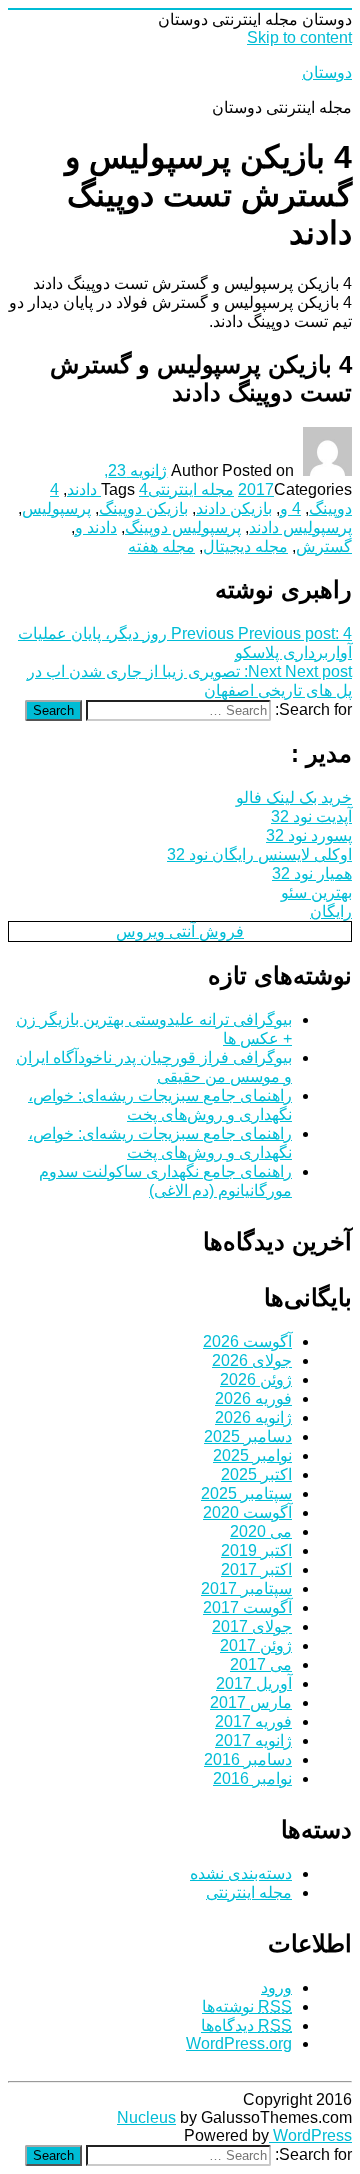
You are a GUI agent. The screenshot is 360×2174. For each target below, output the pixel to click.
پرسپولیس (56, 508)
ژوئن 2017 (256, 1645)
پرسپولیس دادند (300, 527)
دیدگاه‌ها (246, 2025)
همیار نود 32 (312, 873)
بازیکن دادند (234, 508)
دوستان (327, 72)
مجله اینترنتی (191, 489)
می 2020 (261, 1531)
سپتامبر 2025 (246, 1493)
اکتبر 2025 (256, 1474)
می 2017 (261, 1664)
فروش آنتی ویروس (180, 931)
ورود (276, 1987)
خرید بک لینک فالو (294, 797)
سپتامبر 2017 (246, 1588)
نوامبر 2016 (252, 1778)
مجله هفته (161, 546)
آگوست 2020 (247, 1512)
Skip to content (299, 37)
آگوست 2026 (247, 1341)
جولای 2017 (252, 1626)
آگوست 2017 (247, 1607)
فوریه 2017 (253, 1721)
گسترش (324, 546)
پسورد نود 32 (309, 835)
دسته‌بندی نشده (241, 1873)
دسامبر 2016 (248, 1759)
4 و (290, 508)
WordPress (310, 2135)
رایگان (331, 911)
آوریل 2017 (254, 1683)
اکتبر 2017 (256, 1569)
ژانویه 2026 (253, 1417)
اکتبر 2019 (256, 1550)
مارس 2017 (251, 1702)
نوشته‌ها (247, 2006)
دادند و (96, 527)
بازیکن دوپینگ (143, 508)
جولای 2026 (252, 1360)
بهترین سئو (316, 892)
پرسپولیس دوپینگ (183, 527)
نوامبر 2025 (252, 1455)
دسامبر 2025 (248, 1436)
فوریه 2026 (253, 1398)
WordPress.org (239, 2043)
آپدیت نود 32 (311, 816)
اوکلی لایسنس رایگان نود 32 (259, 854)
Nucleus (146, 2117)
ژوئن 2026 (256, 1379)
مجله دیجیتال (245, 546)
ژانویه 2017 (253, 1740)
